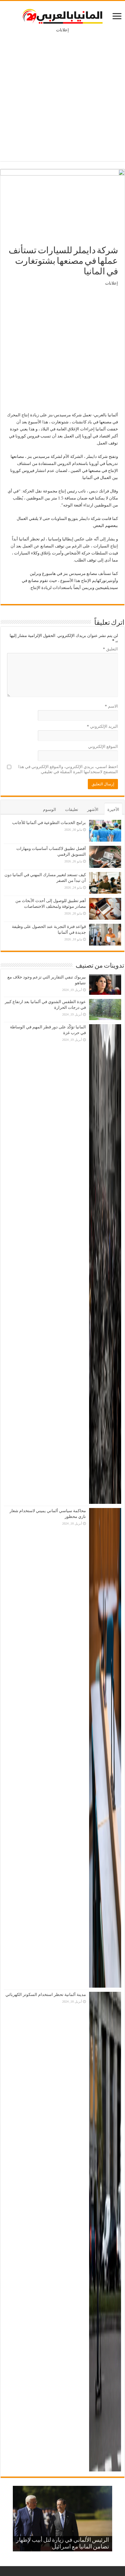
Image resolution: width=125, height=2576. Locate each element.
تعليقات (72, 809)
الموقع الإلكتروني (103, 746)
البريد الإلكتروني (102, 726)
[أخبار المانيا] (63, 15)
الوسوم (50, 809)
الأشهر (93, 809)
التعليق (110, 649)
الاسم (111, 706)
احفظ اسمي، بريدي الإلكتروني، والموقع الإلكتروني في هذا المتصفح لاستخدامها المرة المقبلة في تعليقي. (68, 769)
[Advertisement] (63, 92)
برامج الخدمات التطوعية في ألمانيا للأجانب (49, 823)
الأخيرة (113, 809)
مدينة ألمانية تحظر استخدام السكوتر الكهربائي (46, 1995)
